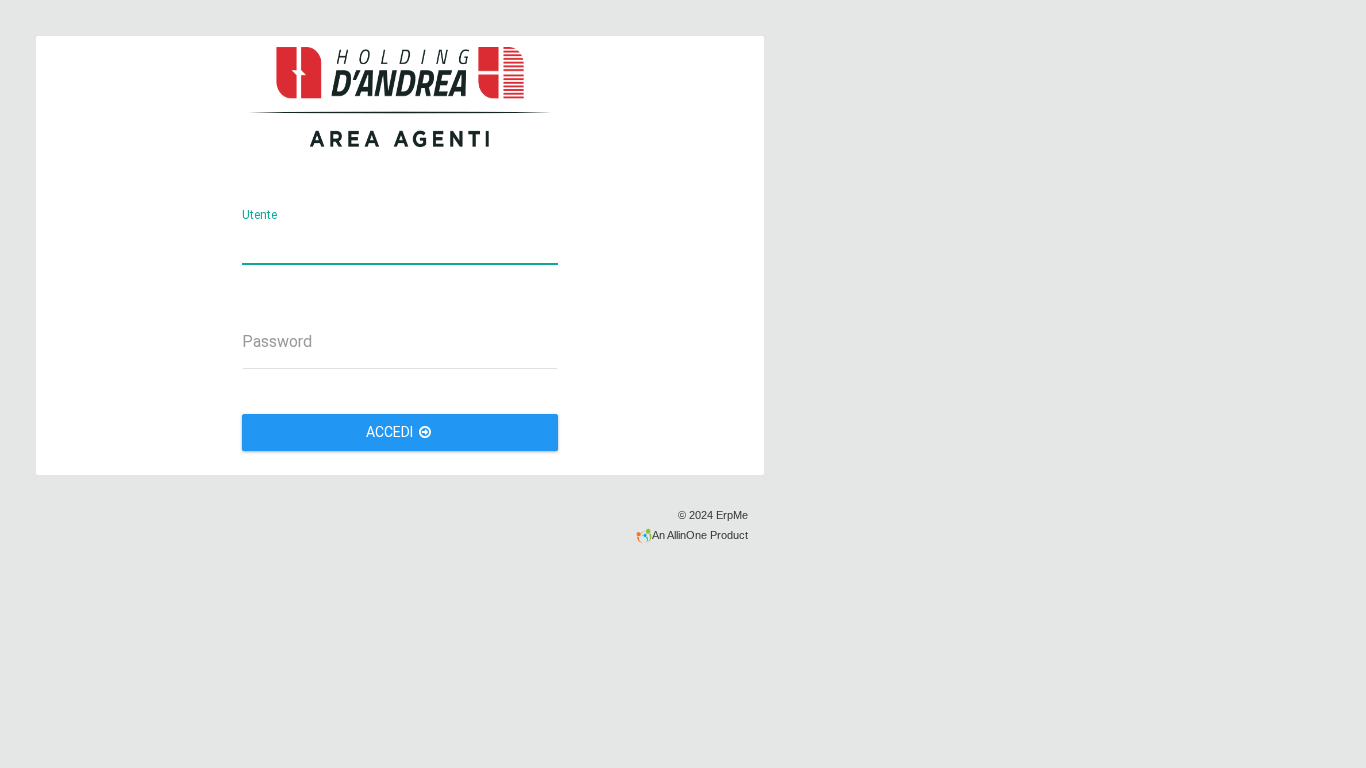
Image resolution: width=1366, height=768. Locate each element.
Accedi (391, 432)
